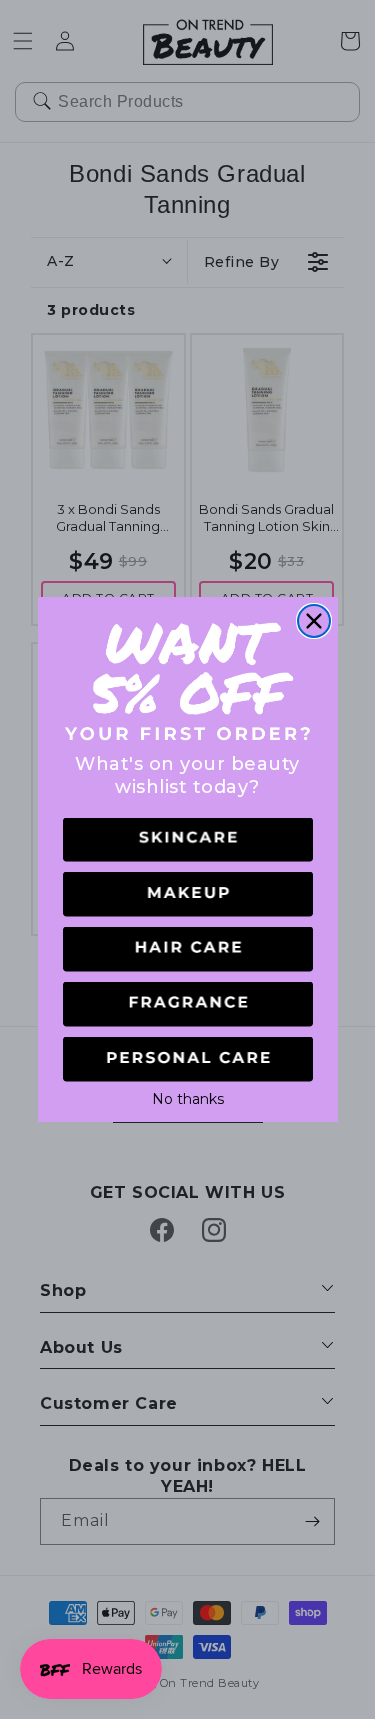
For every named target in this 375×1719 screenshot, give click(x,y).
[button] (188, 840)
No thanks (188, 1097)
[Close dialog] (314, 621)
